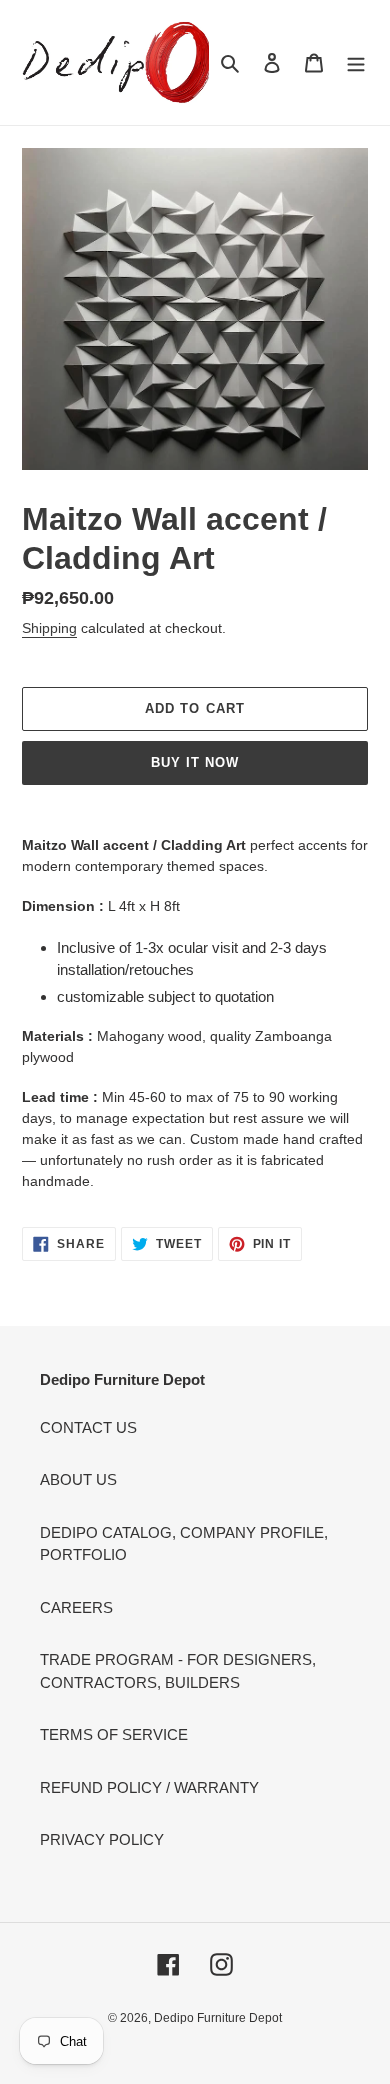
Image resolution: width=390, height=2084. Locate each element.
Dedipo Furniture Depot (218, 2018)
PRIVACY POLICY (102, 1839)
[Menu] (356, 62)
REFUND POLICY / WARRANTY (149, 1787)
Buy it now (195, 762)
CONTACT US (88, 1427)
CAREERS (76, 1607)
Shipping (49, 628)
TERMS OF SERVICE (114, 1734)
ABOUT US (78, 1479)
